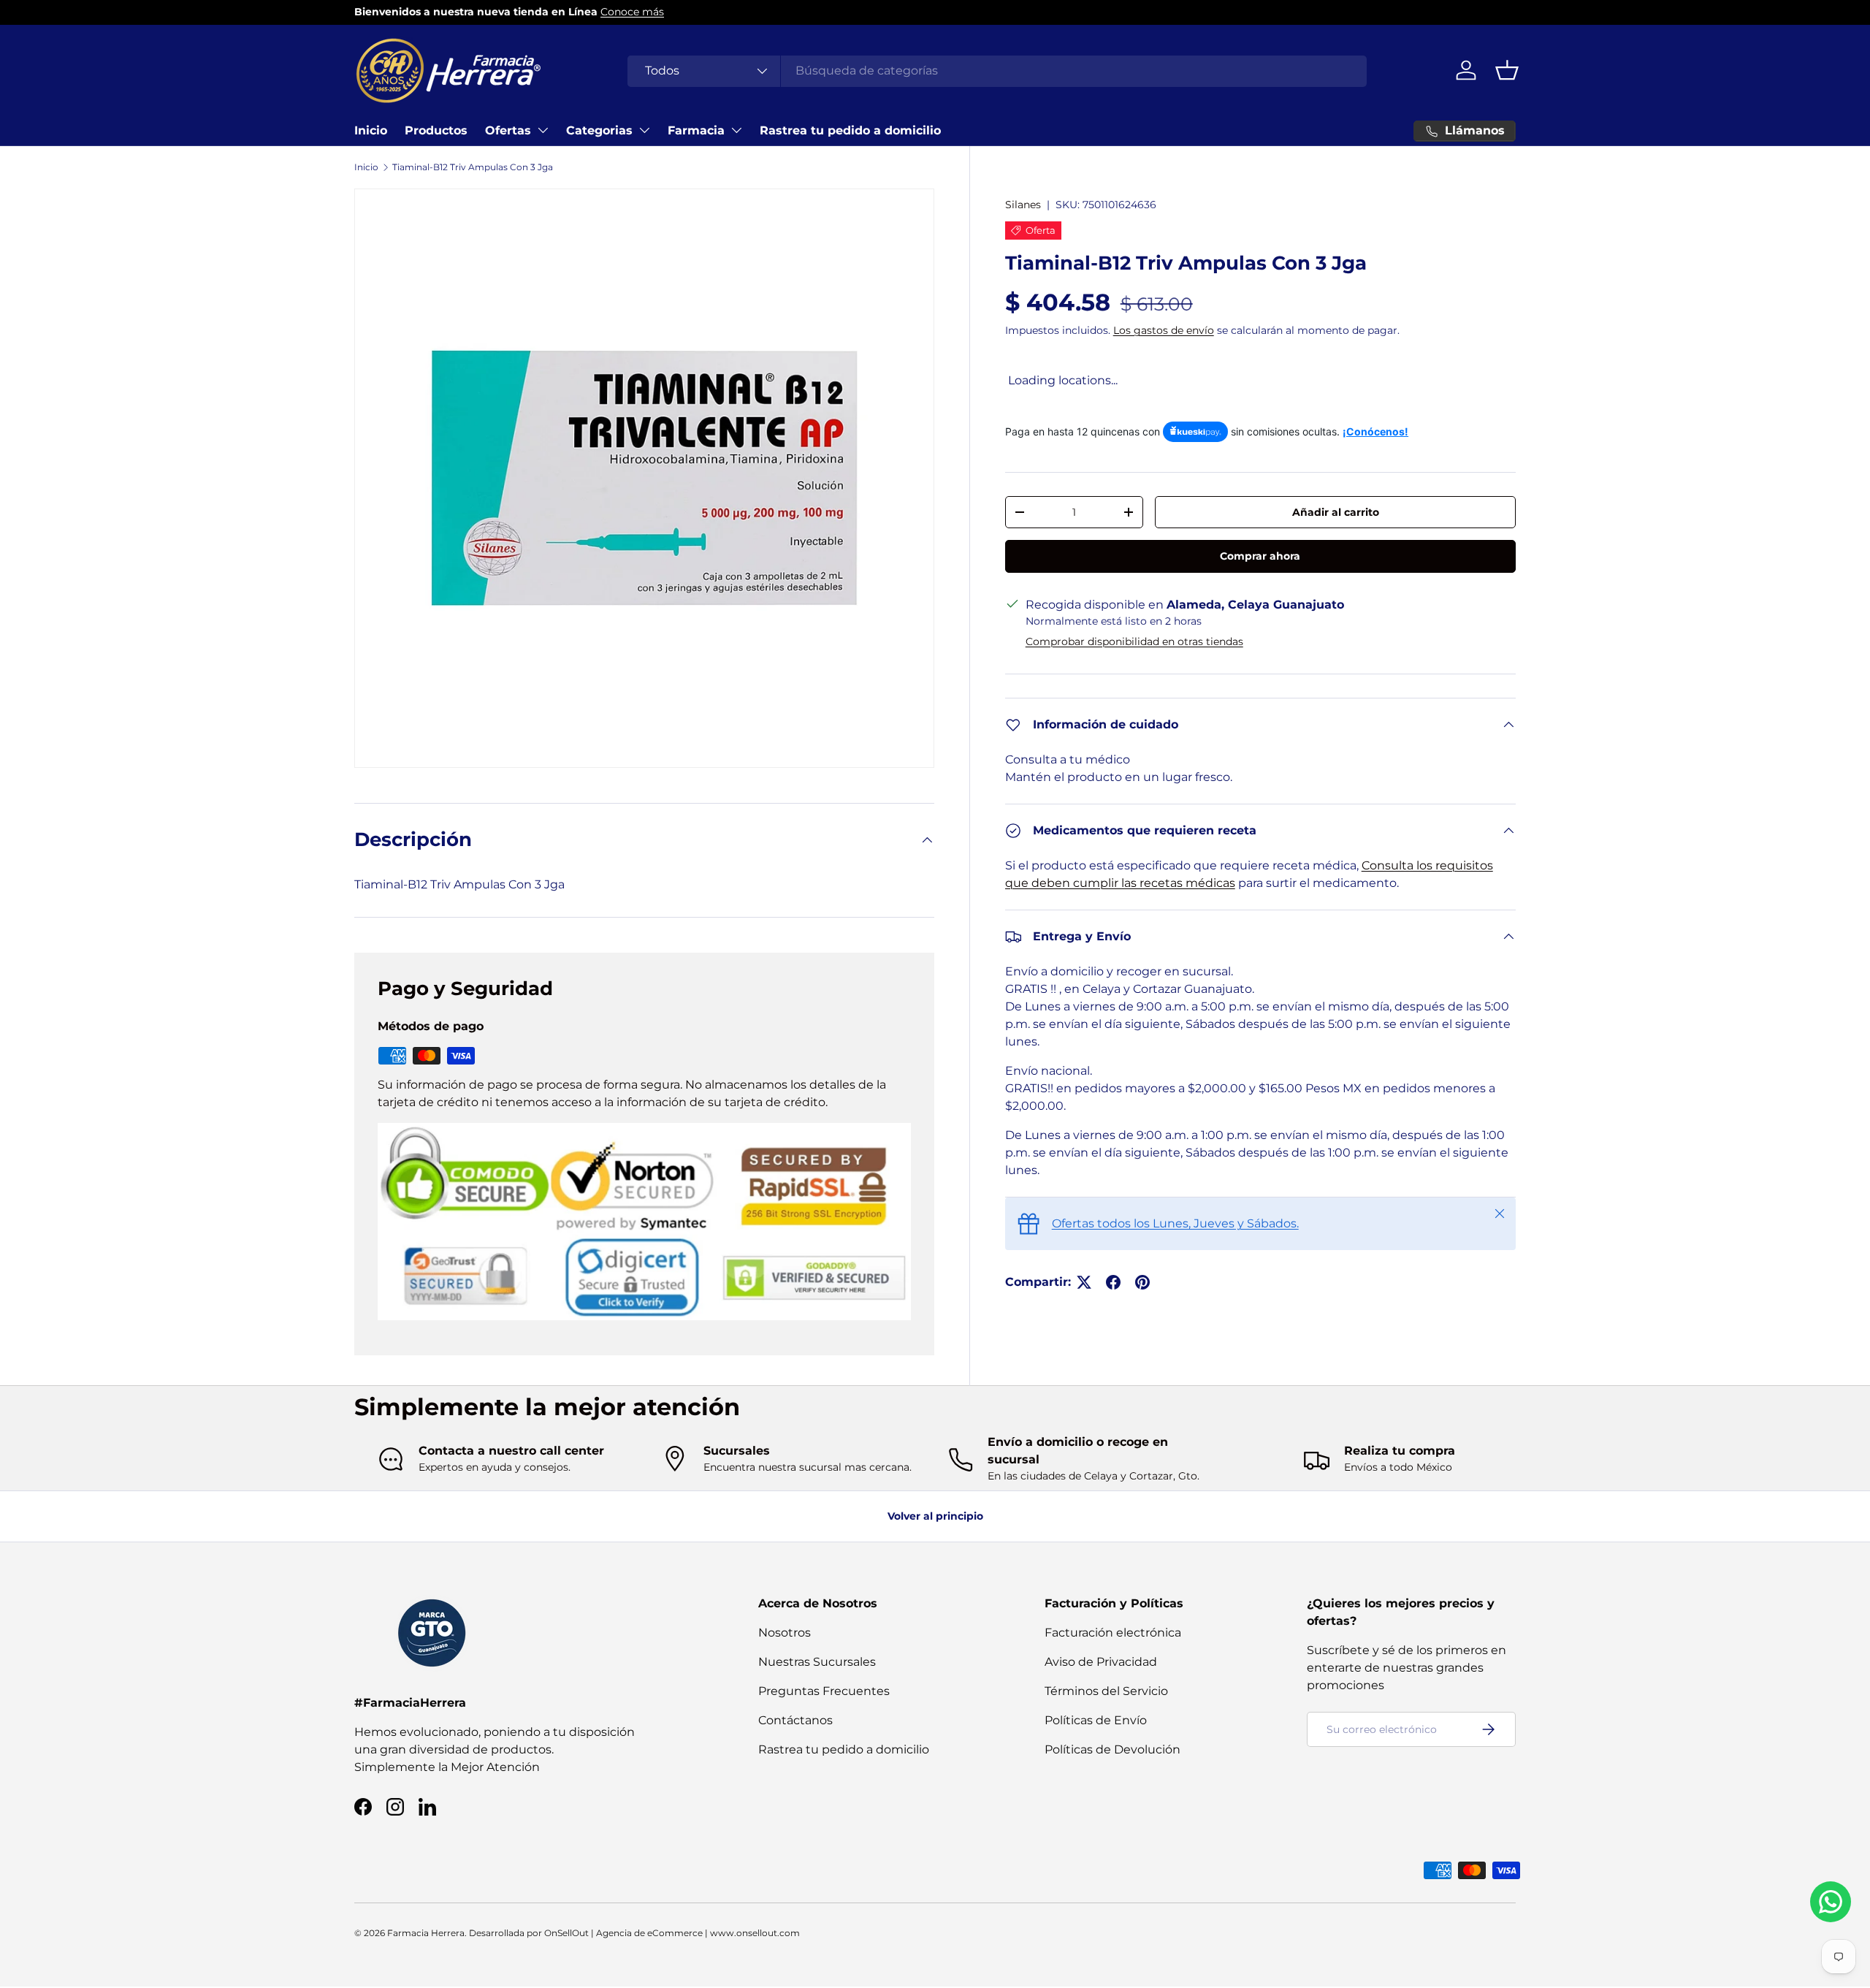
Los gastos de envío (1164, 330)
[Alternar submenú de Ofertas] (543, 130)
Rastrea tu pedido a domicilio (850, 130)
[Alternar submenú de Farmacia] (736, 130)
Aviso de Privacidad (1101, 1662)
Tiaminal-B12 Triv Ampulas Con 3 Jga (473, 167)
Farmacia (696, 130)
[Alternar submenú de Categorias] (644, 130)
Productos (436, 130)
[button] (1507, 70)
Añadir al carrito (1336, 512)
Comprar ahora (1260, 556)
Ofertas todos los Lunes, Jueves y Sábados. (1175, 1223)
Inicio (371, 130)
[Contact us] (1831, 1902)
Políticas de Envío (1096, 1720)
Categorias (599, 130)
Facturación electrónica (1113, 1633)
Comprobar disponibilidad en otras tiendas (1134, 641)
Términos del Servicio (1106, 1691)
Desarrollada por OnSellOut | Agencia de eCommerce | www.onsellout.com (634, 1933)
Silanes (1023, 205)
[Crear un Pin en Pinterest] (1142, 1282)
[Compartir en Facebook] (1113, 1282)
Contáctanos (795, 1720)
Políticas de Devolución (1113, 1749)
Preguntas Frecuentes (824, 1691)
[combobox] (997, 71)
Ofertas (508, 130)
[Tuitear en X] (1084, 1282)
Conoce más (632, 12)
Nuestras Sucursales (817, 1662)
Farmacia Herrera (426, 1933)
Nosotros (785, 1633)
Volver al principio (935, 1516)
